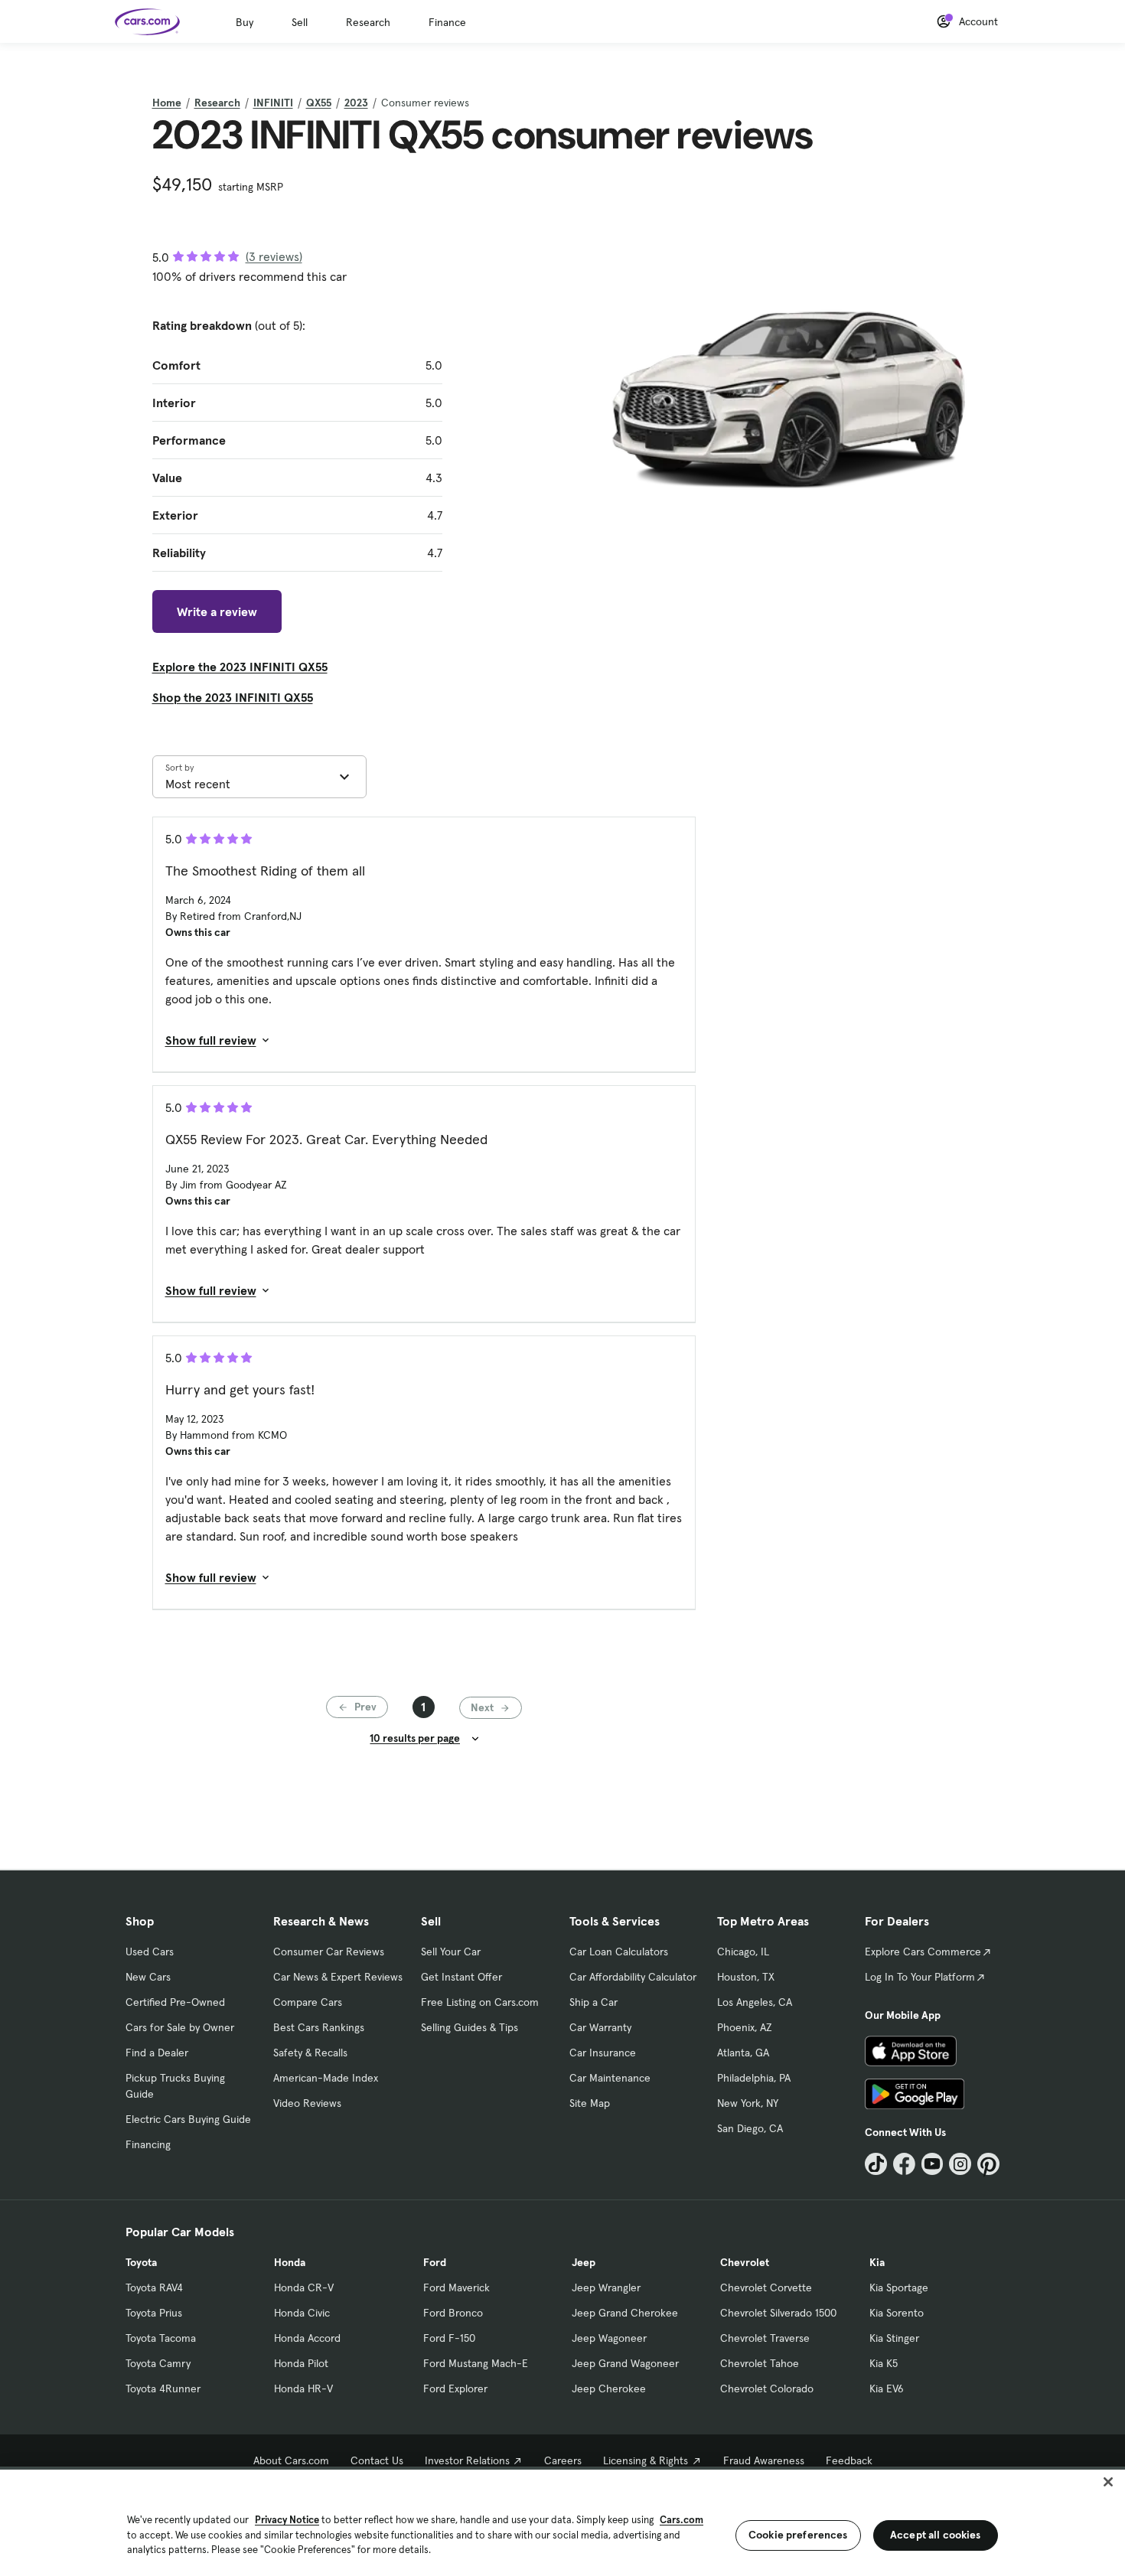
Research (368, 22)
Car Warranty (600, 2027)
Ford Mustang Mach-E (476, 2363)
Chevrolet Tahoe (760, 2363)
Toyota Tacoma (161, 2338)
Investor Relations (467, 2460)
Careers (563, 2460)
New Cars (148, 1977)
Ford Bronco (453, 2313)
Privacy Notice (287, 2520)
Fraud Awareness (764, 2460)
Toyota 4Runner (163, 2389)
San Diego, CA (750, 2128)
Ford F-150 (449, 2338)
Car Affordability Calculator (633, 1977)
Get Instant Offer (461, 1977)
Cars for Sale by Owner (180, 2027)
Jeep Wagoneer (609, 2338)
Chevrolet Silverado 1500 (778, 2313)
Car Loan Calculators (619, 1952)
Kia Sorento (897, 2313)
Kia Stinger (894, 2338)
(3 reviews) (274, 256)
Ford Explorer (455, 2389)
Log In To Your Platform (920, 1977)
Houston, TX (746, 1977)
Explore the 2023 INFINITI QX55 (240, 667)
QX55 (319, 103)
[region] (562, 2521)
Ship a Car (593, 2002)
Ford (435, 2262)
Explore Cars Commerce (923, 1952)
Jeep (584, 2262)
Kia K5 (884, 2363)
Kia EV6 (887, 2389)
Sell (300, 22)
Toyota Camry (158, 2363)
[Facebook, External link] (904, 2164)
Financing (148, 2144)
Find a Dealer (157, 2053)
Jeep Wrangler (606, 2287)
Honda (290, 2262)
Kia (877, 2262)
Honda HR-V (303, 2389)
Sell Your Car (451, 1952)
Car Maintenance (610, 2078)
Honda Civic (302, 2313)
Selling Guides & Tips (470, 2027)
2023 (356, 103)
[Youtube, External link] (933, 2164)
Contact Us (377, 2460)
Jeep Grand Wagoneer (625, 2363)
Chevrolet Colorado (767, 2389)
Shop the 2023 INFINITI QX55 (233, 697)
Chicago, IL (743, 1952)
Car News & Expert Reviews (338, 1977)
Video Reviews (307, 2103)
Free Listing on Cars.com (480, 2002)
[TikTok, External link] (876, 2164)
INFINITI (273, 103)
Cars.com (682, 2520)
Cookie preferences (798, 2535)
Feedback (849, 2460)
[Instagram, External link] (960, 2164)
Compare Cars (308, 2002)
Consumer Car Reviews (329, 1952)
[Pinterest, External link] (988, 2164)
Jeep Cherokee (609, 2389)
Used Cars (150, 1952)
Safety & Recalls (310, 2053)
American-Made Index (326, 2078)
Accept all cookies (936, 2535)
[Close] (1108, 2482)
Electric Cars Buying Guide (188, 2119)
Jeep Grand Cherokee (625, 2313)
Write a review (217, 611)
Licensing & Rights (646, 2460)
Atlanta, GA (743, 2053)
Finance (447, 22)
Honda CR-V (304, 2287)
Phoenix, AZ (745, 2027)
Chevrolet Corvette (766, 2287)
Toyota (141, 2262)
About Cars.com (291, 2460)
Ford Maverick (457, 2287)
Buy (245, 22)
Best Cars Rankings (319, 2027)
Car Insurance (603, 2053)
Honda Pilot (301, 2363)
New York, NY (748, 2103)
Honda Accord (307, 2338)
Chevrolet (745, 2262)
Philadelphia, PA (754, 2078)
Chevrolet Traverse (765, 2338)
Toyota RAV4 (154, 2287)
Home (167, 103)
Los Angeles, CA (755, 2002)
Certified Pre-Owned (175, 2002)
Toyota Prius (154, 2313)
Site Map (590, 2103)
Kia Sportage (899, 2287)
